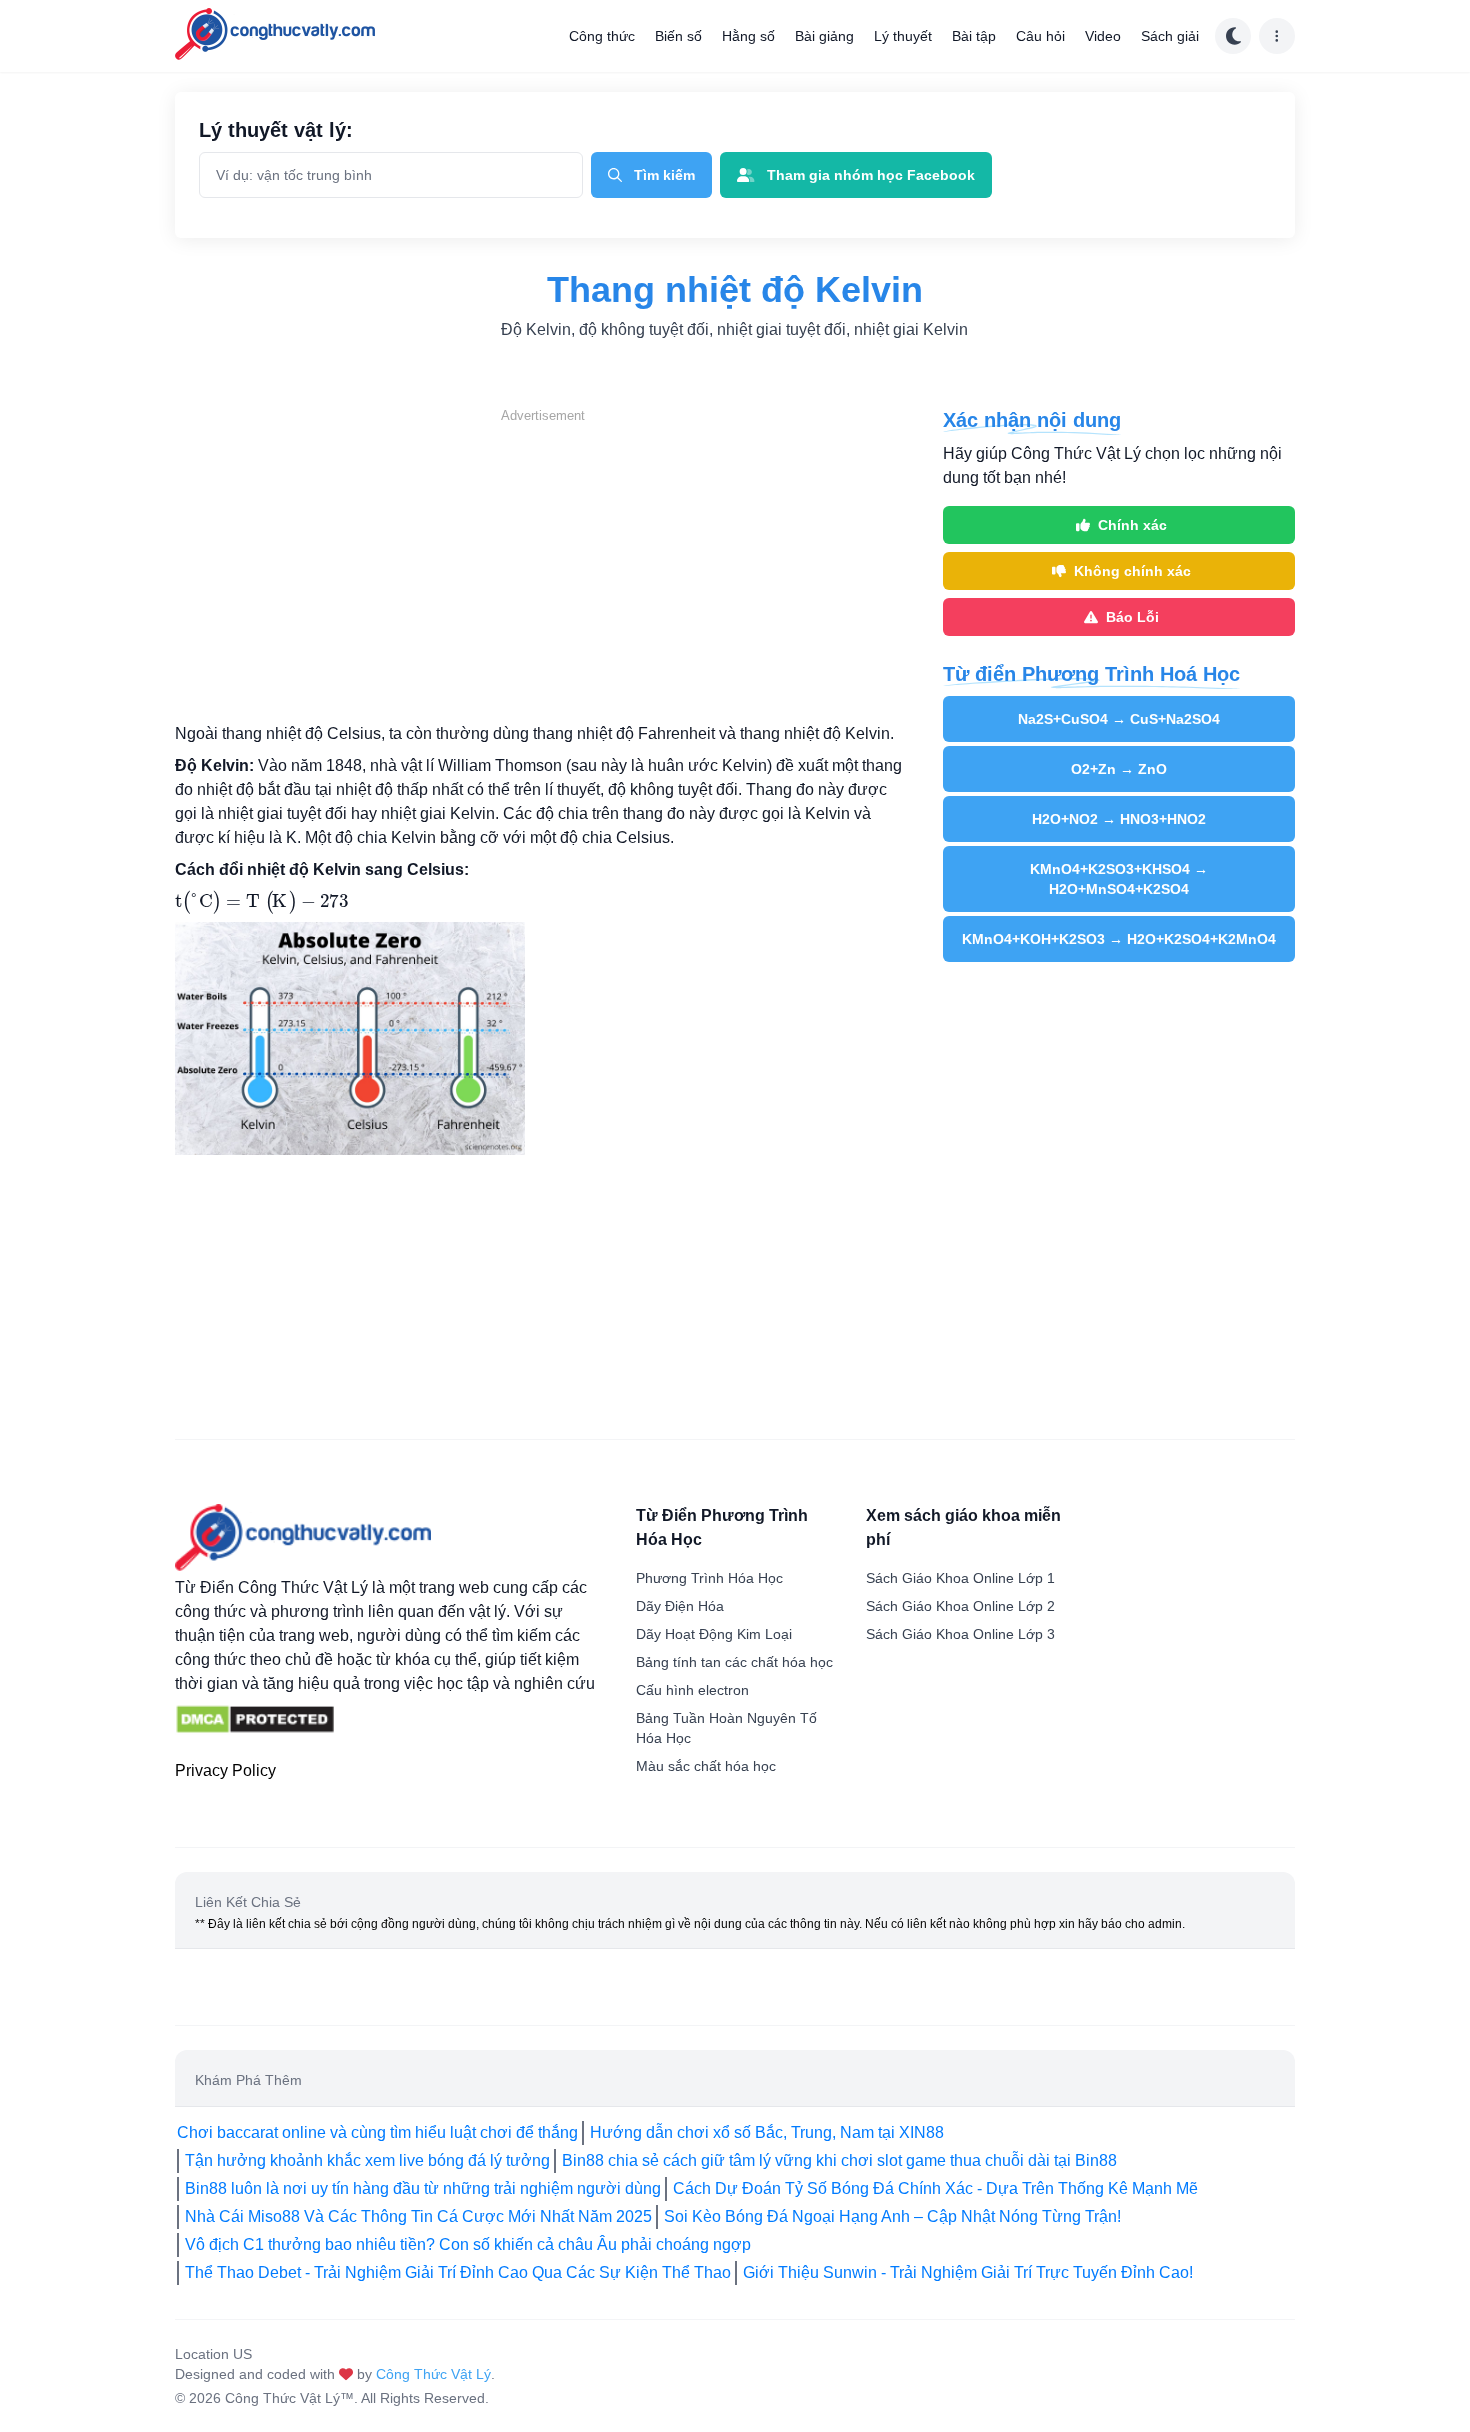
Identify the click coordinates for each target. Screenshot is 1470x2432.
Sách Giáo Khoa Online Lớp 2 (960, 1606)
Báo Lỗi (1132, 617)
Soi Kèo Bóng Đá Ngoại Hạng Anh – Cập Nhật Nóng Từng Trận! (892, 2216)
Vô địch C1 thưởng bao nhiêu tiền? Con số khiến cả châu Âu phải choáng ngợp (468, 2244)
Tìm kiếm (664, 175)
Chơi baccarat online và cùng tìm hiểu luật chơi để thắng (377, 2132)
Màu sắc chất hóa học (706, 1766)
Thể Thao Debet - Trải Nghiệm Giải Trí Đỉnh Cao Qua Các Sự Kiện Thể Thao (458, 2272)
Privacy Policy (225, 1770)
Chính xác (1132, 525)
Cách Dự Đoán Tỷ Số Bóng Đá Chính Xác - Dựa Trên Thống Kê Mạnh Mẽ (935, 2188)
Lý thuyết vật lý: (276, 130)
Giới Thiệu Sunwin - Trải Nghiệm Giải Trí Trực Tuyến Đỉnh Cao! (968, 2272)
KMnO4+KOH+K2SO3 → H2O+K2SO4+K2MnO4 (1119, 939)
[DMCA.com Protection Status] (255, 1720)
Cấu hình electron (692, 1690)
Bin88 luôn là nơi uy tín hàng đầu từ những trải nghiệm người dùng (423, 2188)
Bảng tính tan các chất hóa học (734, 1662)
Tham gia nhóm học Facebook (871, 175)
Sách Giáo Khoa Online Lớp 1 (960, 1578)
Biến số (678, 36)
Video (1103, 36)
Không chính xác (1132, 571)
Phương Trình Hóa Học (709, 1578)
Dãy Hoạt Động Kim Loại (714, 1634)
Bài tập (974, 36)
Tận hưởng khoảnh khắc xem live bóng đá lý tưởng (367, 2160)
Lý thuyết (903, 36)
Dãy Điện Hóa (680, 1606)
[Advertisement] (543, 566)
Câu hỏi (1040, 36)
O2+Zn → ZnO (1119, 769)
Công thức (602, 36)
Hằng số (748, 36)
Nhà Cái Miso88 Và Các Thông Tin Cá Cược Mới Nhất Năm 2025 (418, 2216)
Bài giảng (824, 36)
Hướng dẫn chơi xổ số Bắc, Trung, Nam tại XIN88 (767, 2132)
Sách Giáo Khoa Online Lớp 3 (960, 1634)
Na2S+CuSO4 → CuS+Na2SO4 (1119, 719)
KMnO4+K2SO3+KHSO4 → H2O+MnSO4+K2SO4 (1119, 879)
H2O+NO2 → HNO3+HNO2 (1119, 819)
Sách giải (1170, 36)
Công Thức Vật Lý (433, 2374)
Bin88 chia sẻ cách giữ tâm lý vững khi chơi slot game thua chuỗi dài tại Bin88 (839, 2160)
